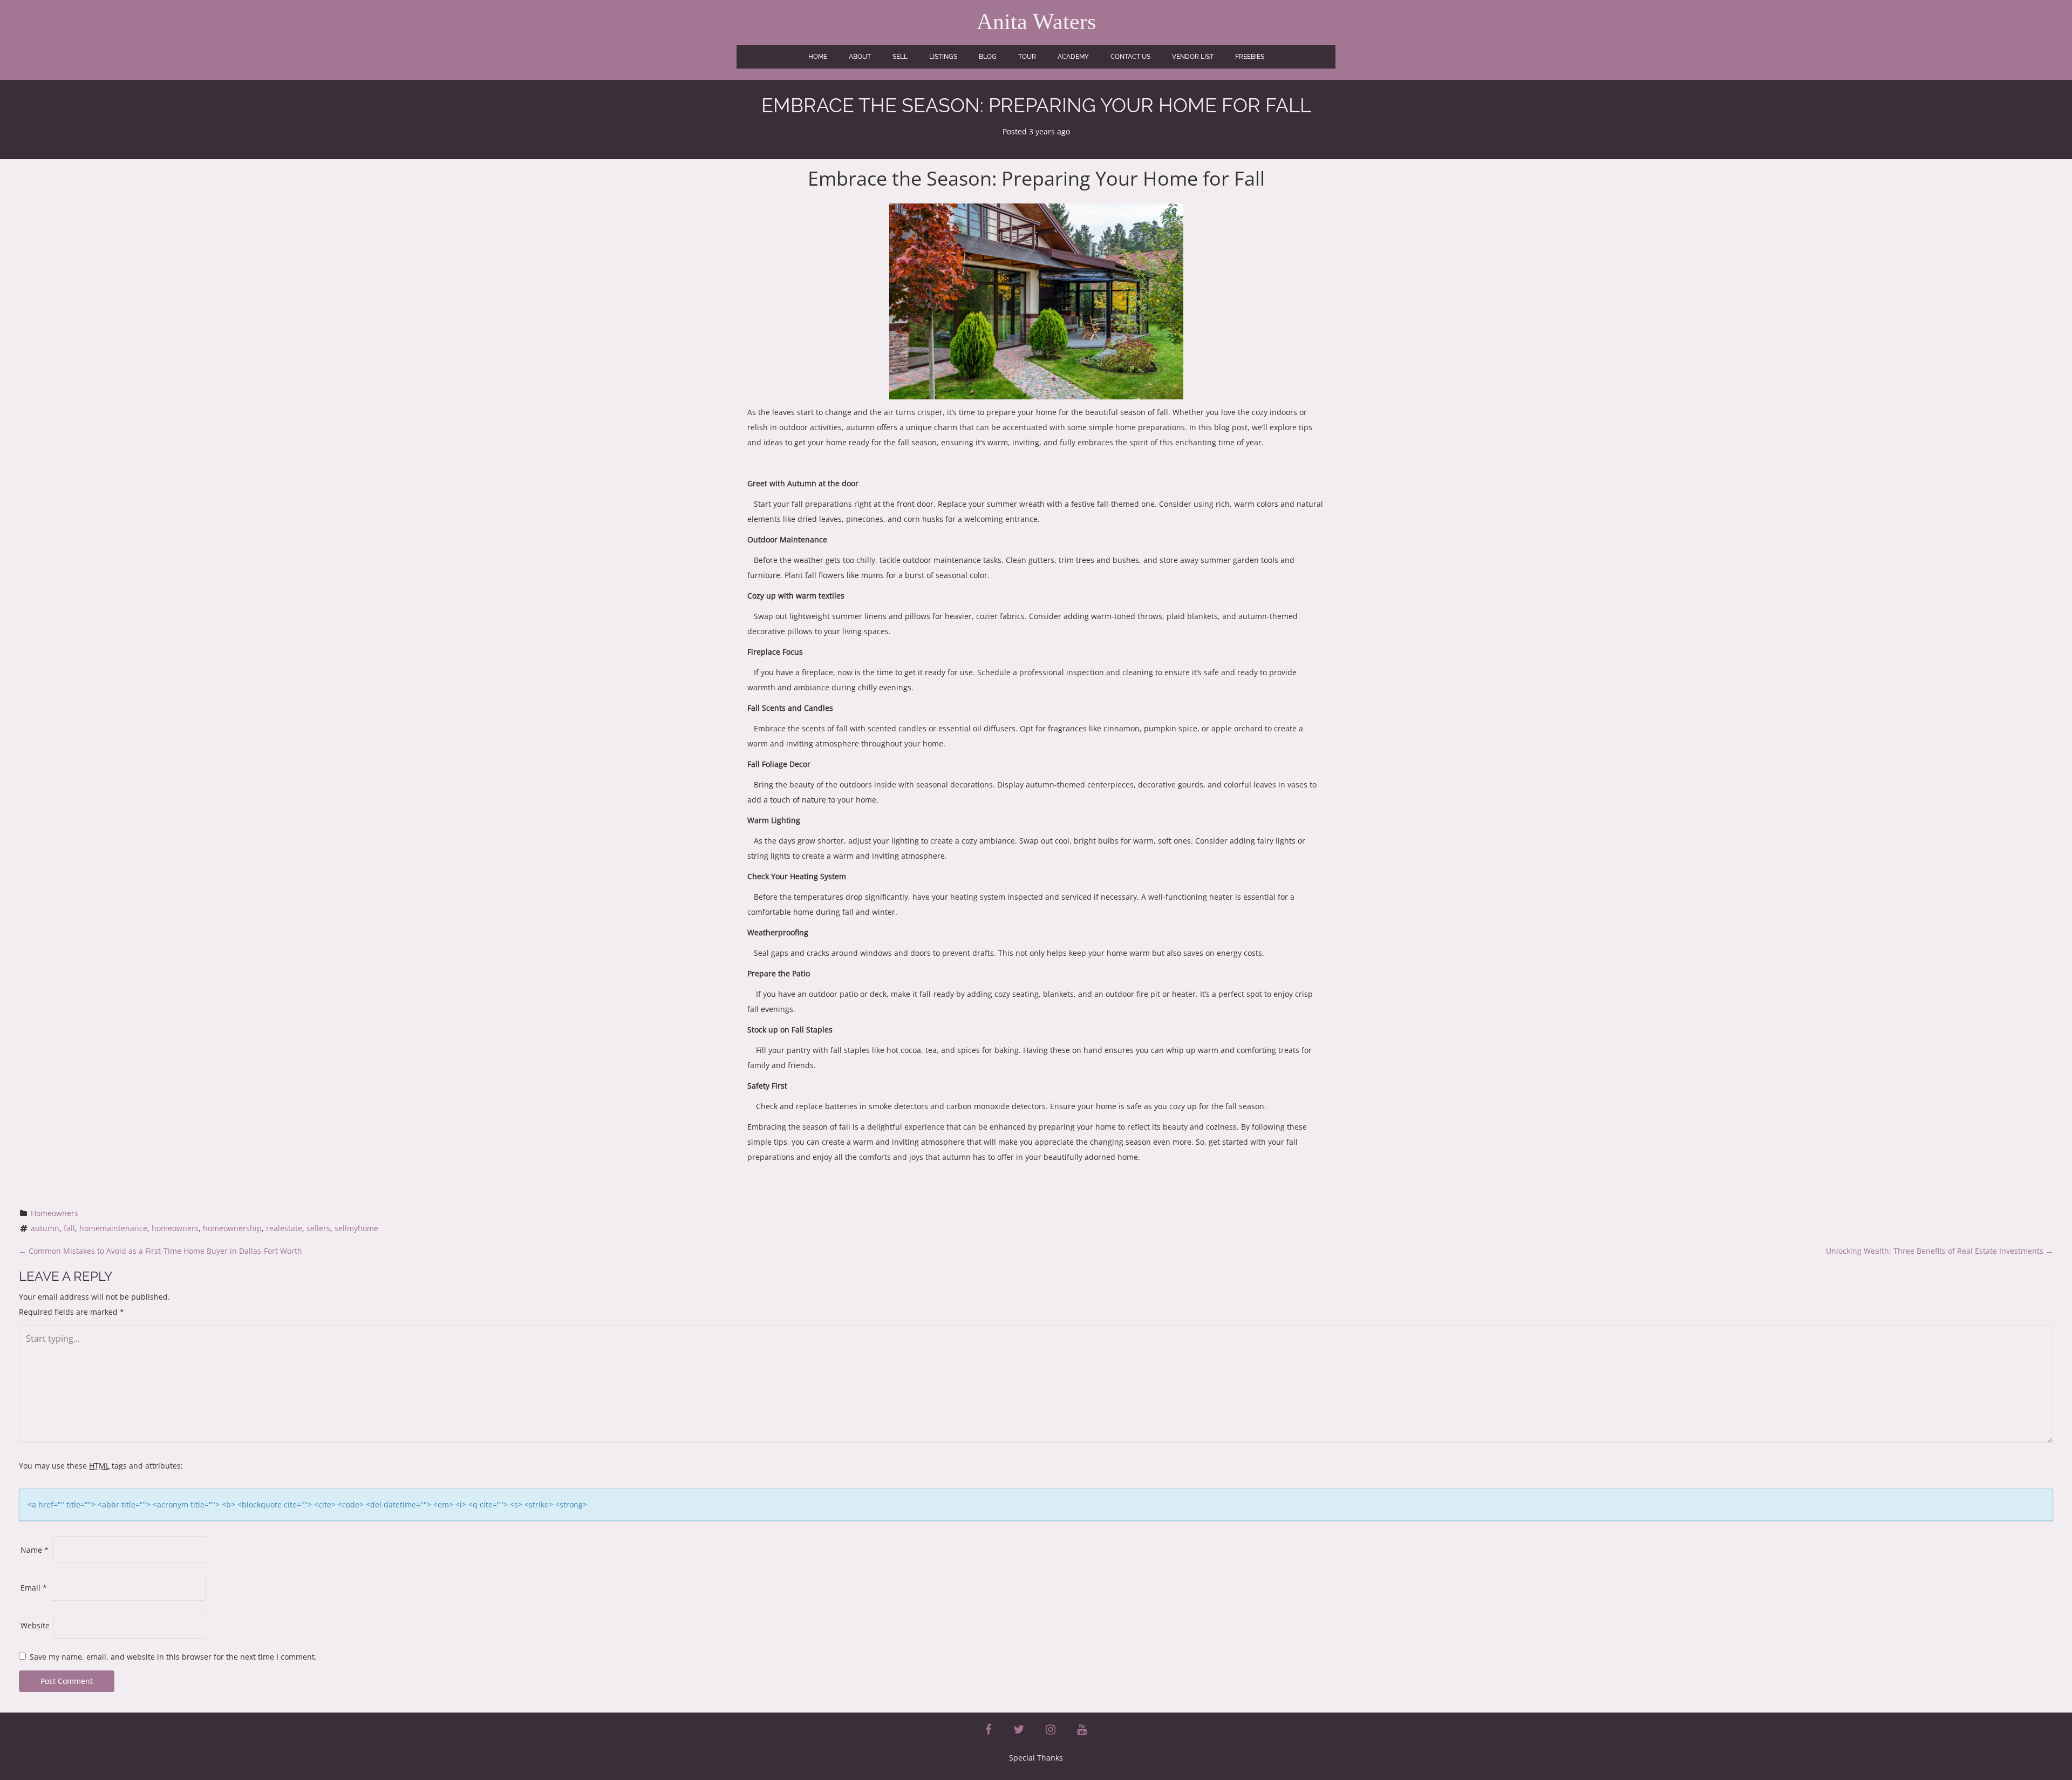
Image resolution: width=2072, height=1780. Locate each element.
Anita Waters (1036, 22)
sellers (318, 1228)
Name (35, 1550)
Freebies (1250, 57)
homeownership (232, 1228)
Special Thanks (1036, 1758)
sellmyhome (356, 1228)
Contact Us (1130, 57)
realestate (284, 1228)
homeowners (175, 1228)
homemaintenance (113, 1228)
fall (69, 1228)
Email (34, 1588)
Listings (943, 57)
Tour (1027, 57)
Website (35, 1625)
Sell (900, 57)
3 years (1042, 131)
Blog (988, 57)
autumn (45, 1228)
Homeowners (54, 1213)
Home (818, 57)
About (860, 57)
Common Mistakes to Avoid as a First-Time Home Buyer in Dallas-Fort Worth (161, 1251)
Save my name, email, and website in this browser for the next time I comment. (173, 1657)
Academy (1073, 57)
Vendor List (1193, 57)
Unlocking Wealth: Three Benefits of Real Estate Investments (1940, 1251)
